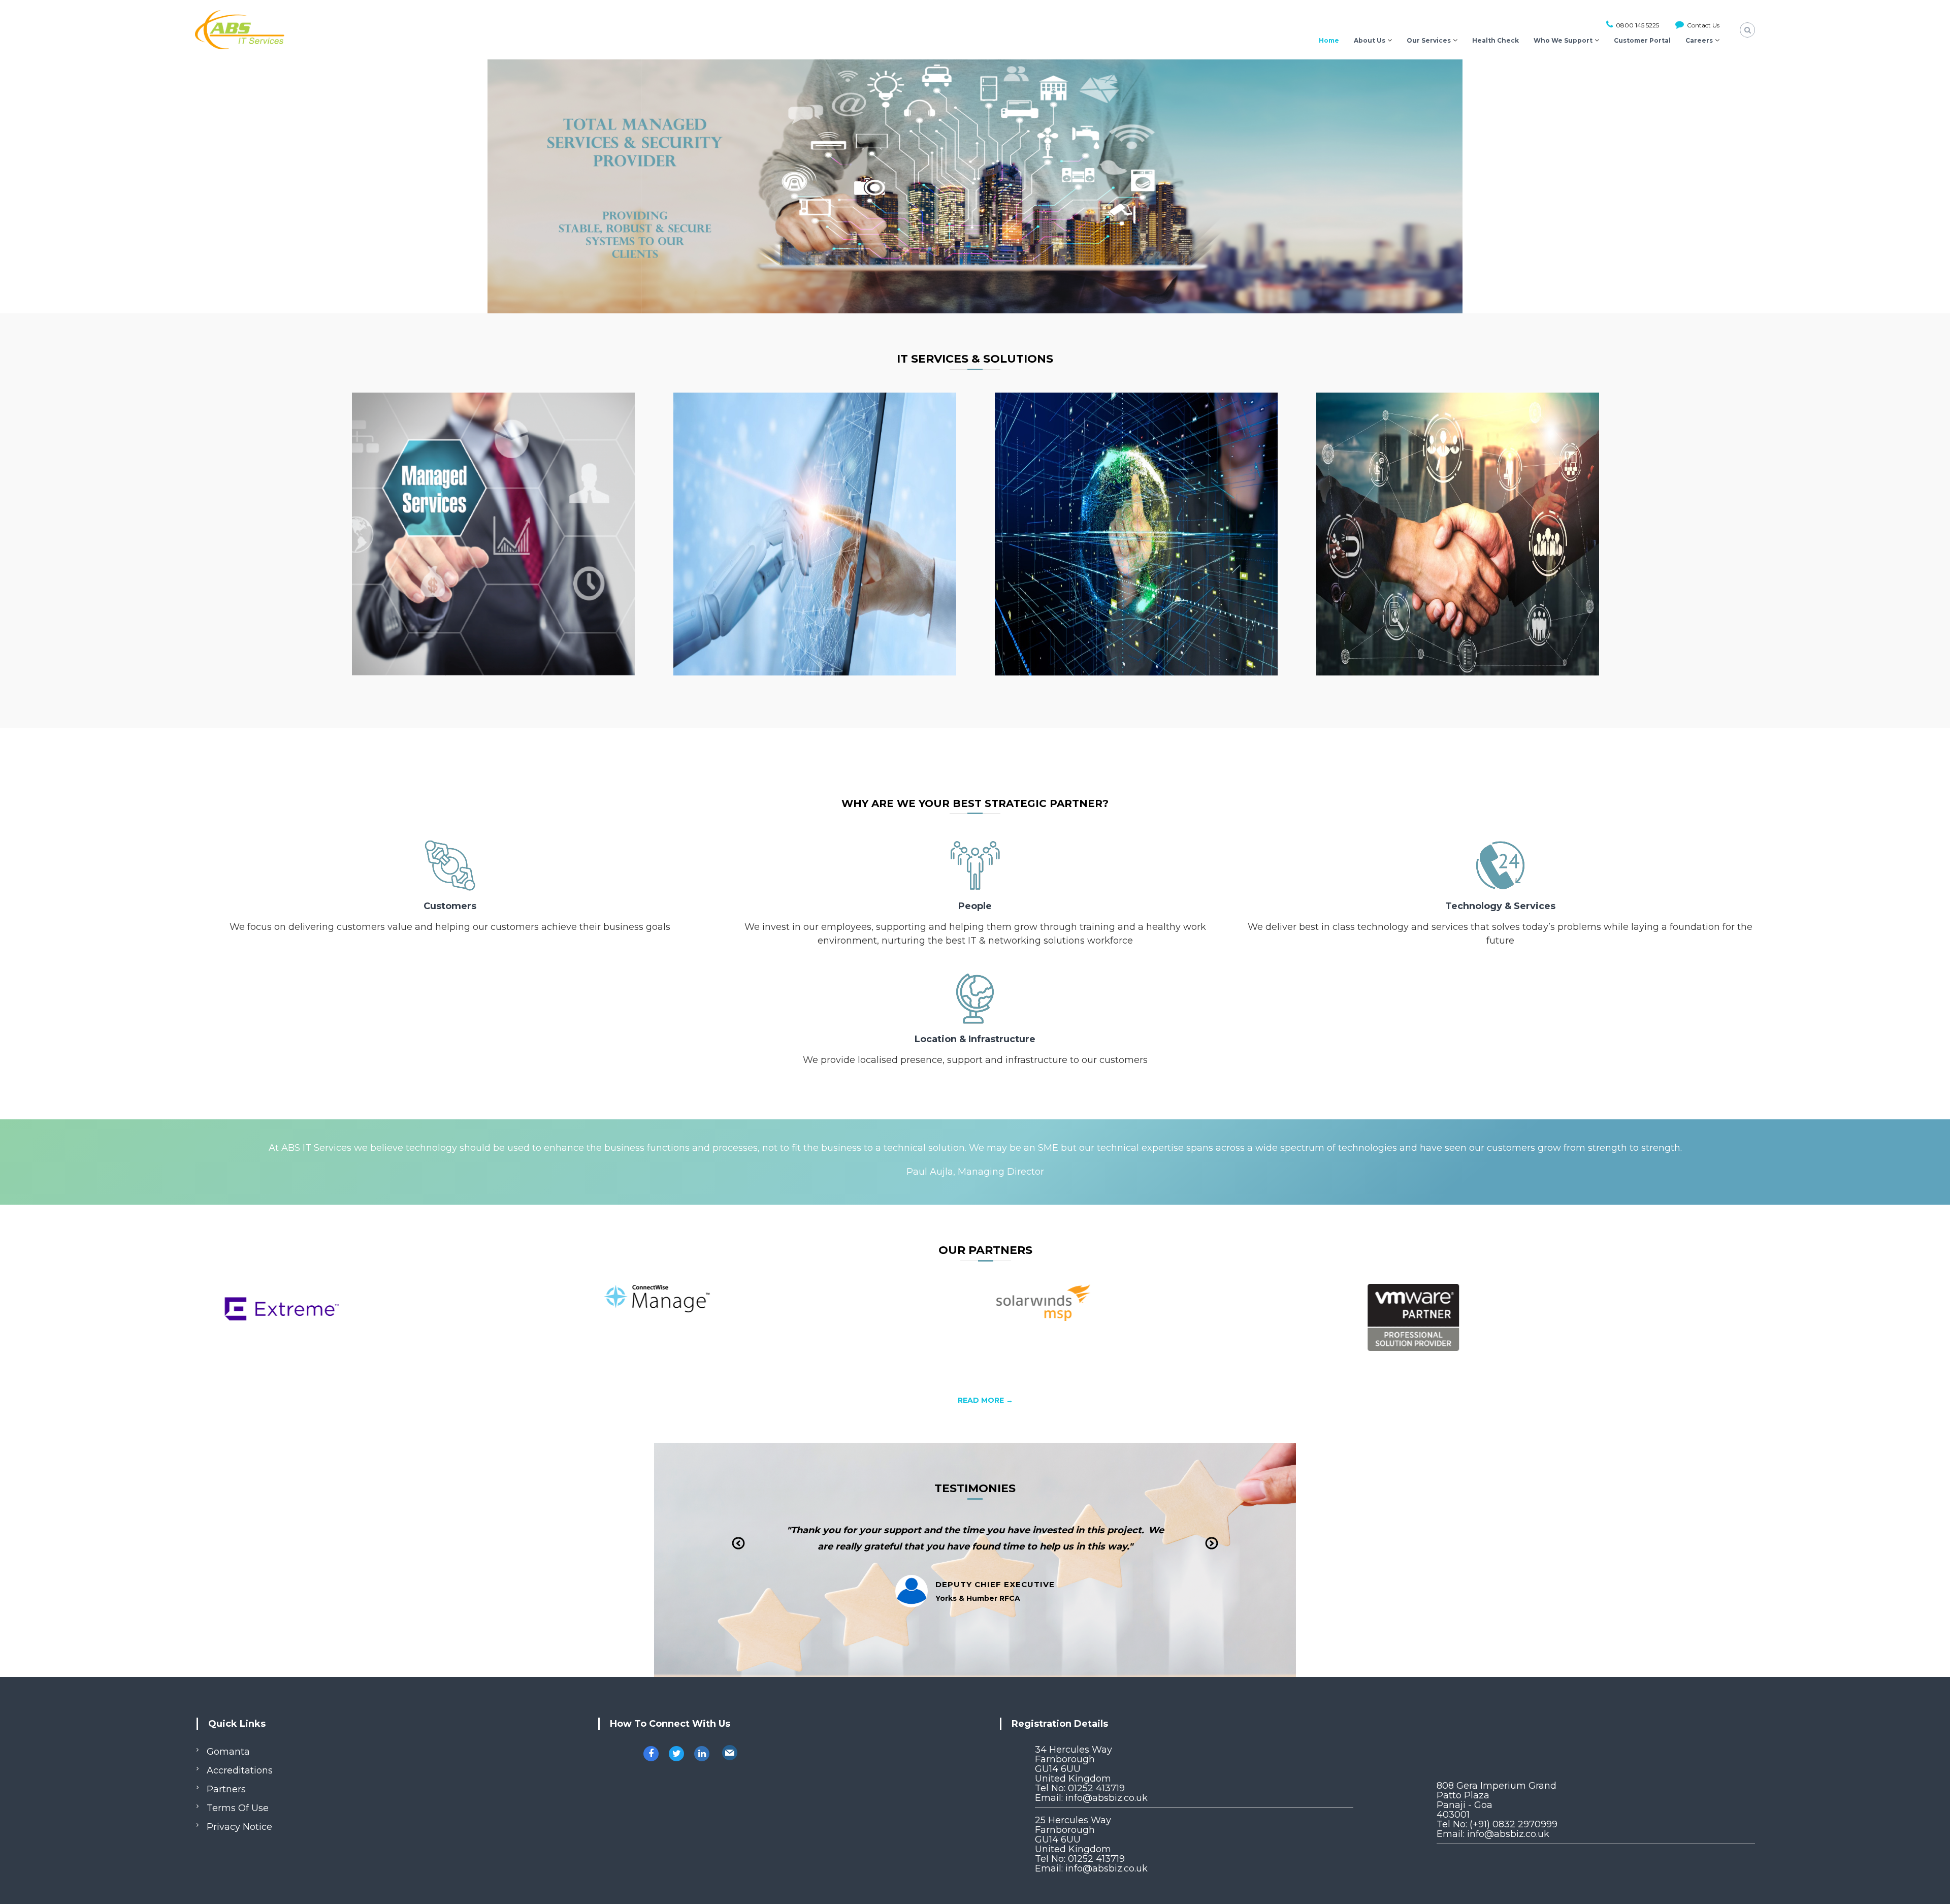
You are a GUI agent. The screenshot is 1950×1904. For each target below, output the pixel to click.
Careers (1699, 40)
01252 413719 (1096, 1788)
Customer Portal (1642, 40)
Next (1212, 1551)
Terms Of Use (238, 1808)
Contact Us (1702, 25)
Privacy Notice (239, 1827)
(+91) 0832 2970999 (1514, 1824)
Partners (226, 1789)
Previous (739, 1551)
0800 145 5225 (1637, 25)
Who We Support (1563, 40)
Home (1329, 40)
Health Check (1496, 40)
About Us (1370, 40)
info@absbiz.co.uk (1107, 1798)
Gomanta (228, 1752)
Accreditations (240, 1770)
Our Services (1429, 40)
